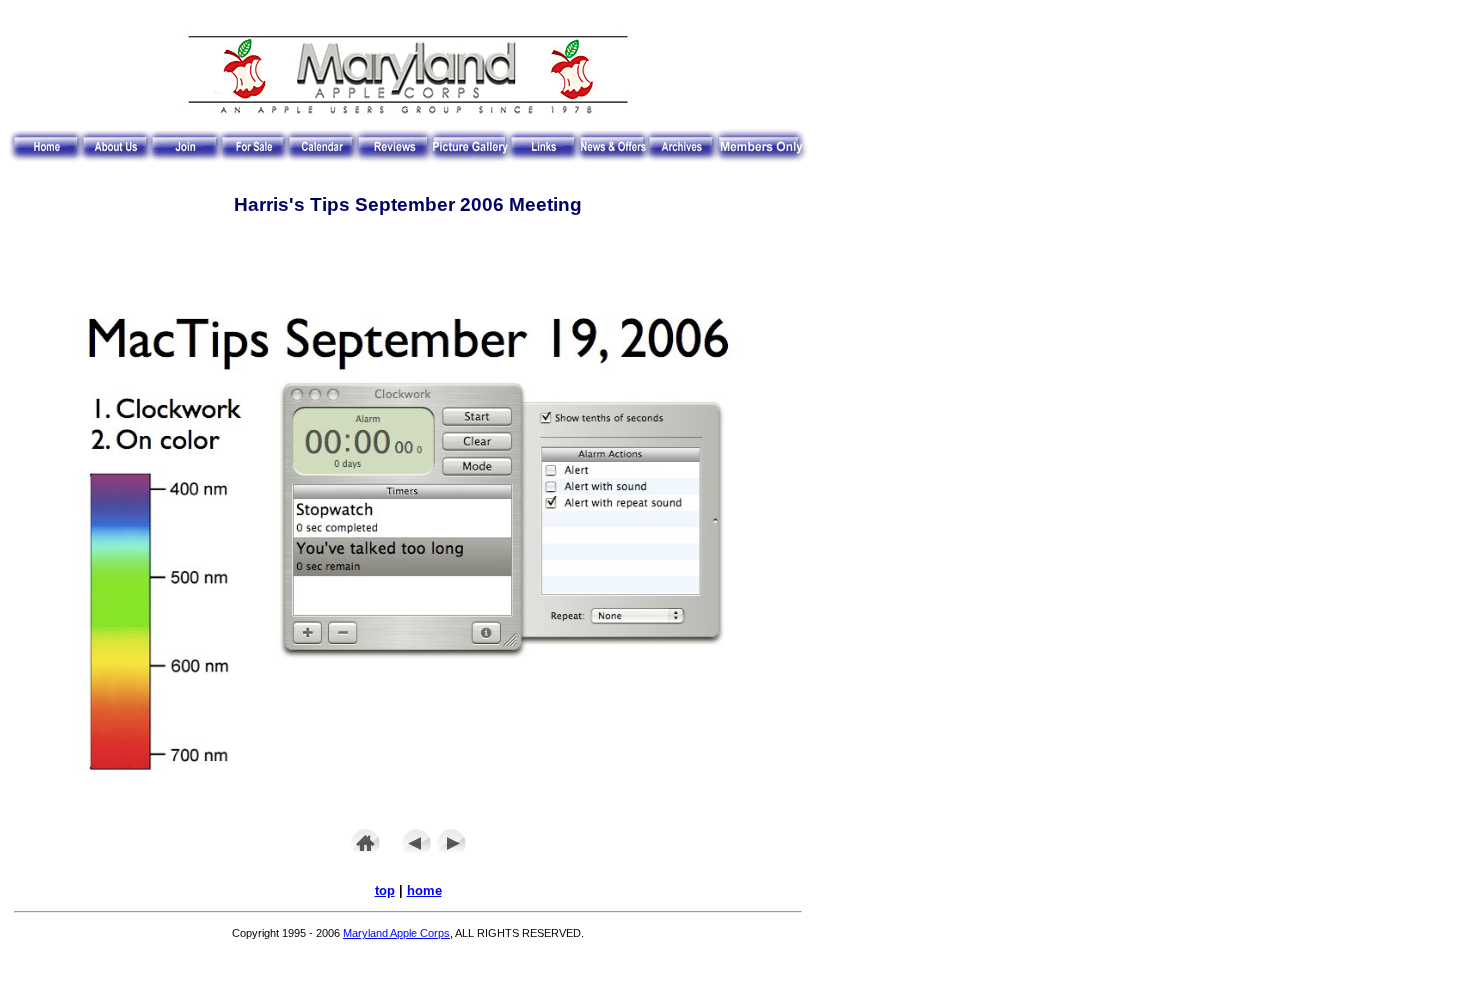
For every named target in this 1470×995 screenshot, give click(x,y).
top (385, 890)
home (424, 890)
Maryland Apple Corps (396, 933)
